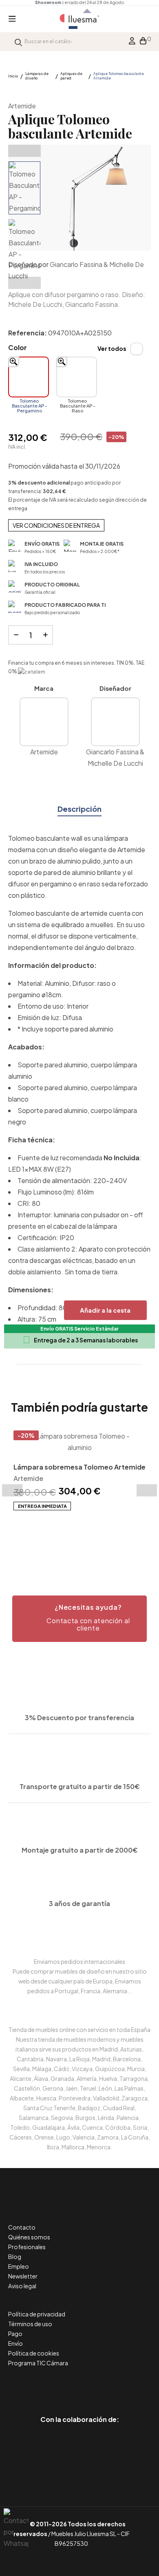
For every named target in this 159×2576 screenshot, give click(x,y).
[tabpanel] (79, 1471)
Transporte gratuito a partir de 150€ (80, 1786)
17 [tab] (145, 1536)
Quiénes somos (29, 2237)
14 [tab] (120, 1536)
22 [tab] (75, 1546)
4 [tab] (39, 1536)
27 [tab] (116, 1546)
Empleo (19, 2266)
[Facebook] (43, 2385)
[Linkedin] (80, 2385)
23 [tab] (84, 1546)
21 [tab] (67, 1546)
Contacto (22, 2227)
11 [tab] (96, 1536)
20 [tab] (59, 1546)
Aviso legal (22, 2286)
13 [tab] (112, 1536)
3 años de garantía (79, 1903)
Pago (15, 2334)
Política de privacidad (37, 2314)
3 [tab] (31, 1536)
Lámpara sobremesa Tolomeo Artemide (79, 1467)
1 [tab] (14, 1536)
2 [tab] (22, 1536)
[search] (18, 41)
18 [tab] (43, 1546)
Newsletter (23, 2276)
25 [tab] (100, 1546)
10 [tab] (88, 1536)
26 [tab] (108, 1546)
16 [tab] (137, 1536)
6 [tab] (55, 1536)
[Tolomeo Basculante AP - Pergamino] (29, 377)
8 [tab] (71, 1536)
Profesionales (27, 2247)
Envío (15, 2343)
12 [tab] (104, 1536)
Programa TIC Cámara (38, 2363)
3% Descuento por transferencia (79, 1718)
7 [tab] (63, 1536)
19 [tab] (51, 1546)
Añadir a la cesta (105, 1310)
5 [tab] (47, 1536)
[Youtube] (116, 2385)
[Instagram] (98, 2385)
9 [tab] (79, 1536)
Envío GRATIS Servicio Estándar (79, 1329)
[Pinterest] (61, 2385)
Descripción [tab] (79, 809)
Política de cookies (34, 2353)
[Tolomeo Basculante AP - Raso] (77, 377)
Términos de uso (30, 2324)
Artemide (22, 106)
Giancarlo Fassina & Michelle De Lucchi (115, 757)
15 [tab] (128, 1536)
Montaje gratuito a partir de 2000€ (80, 1850)
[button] (79, 1619)
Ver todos (112, 348)
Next (24, 283)
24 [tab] (92, 1546)
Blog (15, 2256)
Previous (24, 151)
